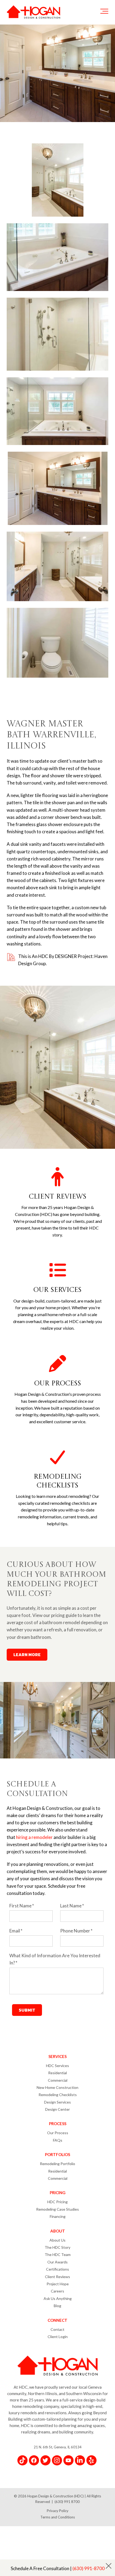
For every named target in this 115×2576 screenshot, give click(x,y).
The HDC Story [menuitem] (57, 2247)
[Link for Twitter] (45, 2460)
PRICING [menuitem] (58, 2193)
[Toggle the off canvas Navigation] (104, 12)
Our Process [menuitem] (58, 2133)
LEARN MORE (27, 1655)
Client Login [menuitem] (58, 2337)
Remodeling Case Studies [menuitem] (57, 2209)
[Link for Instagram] (57, 2460)
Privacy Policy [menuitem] (58, 2511)
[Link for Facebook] (34, 2460)
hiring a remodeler (34, 1837)
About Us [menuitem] (57, 2240)
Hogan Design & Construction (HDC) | (57, 2496)
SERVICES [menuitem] (57, 2056)
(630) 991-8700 (89, 2568)
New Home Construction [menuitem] (57, 2087)
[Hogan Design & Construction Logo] (33, 12)
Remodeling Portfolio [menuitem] (57, 2164)
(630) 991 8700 (67, 2502)
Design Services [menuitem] (57, 2102)
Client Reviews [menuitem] (57, 2277)
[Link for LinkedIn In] (80, 2460)
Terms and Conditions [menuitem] (58, 2517)
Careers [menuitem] (57, 2291)
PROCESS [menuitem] (58, 2124)
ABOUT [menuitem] (58, 2231)
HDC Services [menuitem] (57, 2066)
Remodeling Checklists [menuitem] (58, 2095)
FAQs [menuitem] (58, 2140)
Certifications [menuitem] (57, 2269)
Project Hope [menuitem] (58, 2284)
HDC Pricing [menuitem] (57, 2202)
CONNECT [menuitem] (57, 2320)
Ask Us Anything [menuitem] (58, 2298)
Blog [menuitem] (57, 2306)
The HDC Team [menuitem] (58, 2254)
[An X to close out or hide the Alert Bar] (109, 2566)
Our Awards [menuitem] (57, 2262)
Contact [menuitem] (57, 2329)
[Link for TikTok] (22, 2460)
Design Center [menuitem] (57, 2109)
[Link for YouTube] (68, 2460)
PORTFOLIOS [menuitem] (57, 2154)
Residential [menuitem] (57, 2073)
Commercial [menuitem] (58, 2080)
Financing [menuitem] (58, 2216)
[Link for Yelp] (91, 2460)
